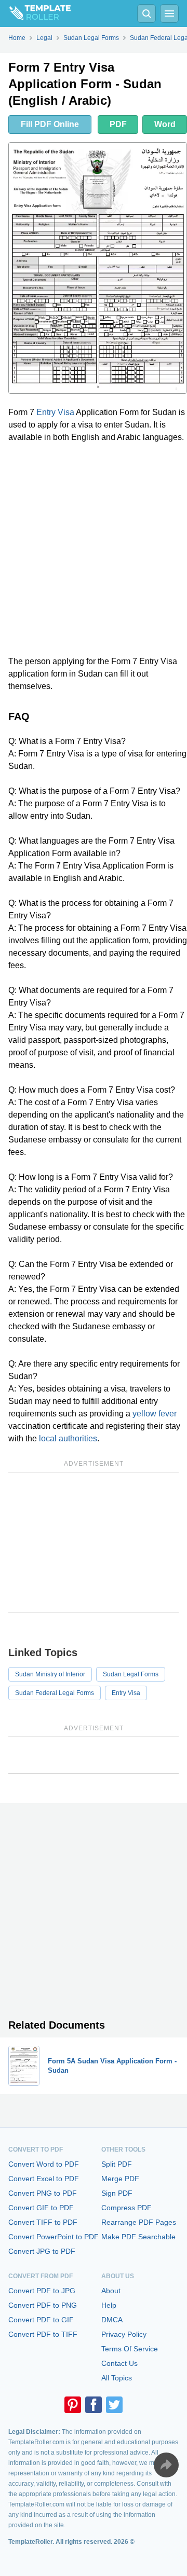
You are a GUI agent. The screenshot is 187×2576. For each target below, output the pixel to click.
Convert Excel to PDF (44, 2179)
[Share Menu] (166, 2465)
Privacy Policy (124, 2334)
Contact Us (119, 2363)
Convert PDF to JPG (42, 2291)
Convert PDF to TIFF (43, 2334)
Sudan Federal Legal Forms (55, 1693)
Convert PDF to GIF (41, 2320)
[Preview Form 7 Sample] (98, 268)
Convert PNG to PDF (43, 2193)
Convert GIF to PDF (41, 2208)
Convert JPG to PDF (42, 2251)
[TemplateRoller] (35, 13)
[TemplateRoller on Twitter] (114, 2405)
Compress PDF (126, 2208)
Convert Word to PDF (44, 2164)
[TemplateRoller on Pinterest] (73, 2405)
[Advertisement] (94, 549)
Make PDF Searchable (138, 2237)
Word (165, 124)
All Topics (117, 2378)
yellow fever (155, 1414)
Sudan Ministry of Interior (50, 1674)
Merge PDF (120, 2179)
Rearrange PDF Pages (139, 2222)
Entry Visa (55, 412)
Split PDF (117, 2164)
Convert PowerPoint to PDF (54, 2237)
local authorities (68, 1438)
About (111, 2291)
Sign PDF (117, 2193)
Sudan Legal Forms (131, 1674)
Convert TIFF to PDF (43, 2222)
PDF (118, 124)
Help (109, 2305)
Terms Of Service (130, 2349)
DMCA (112, 2320)
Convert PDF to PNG (43, 2305)
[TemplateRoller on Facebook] (94, 2405)
